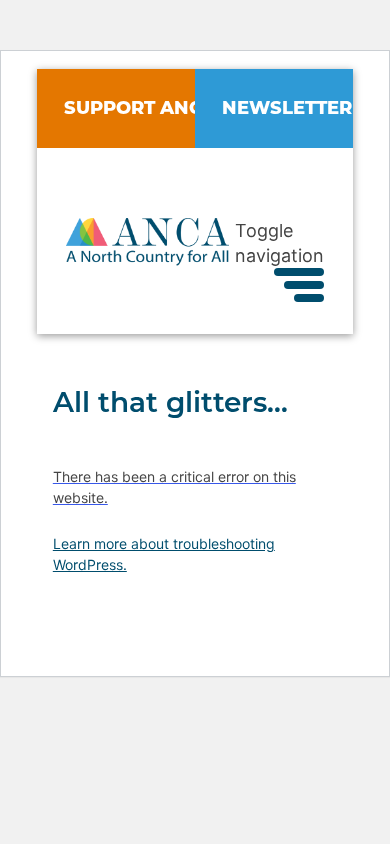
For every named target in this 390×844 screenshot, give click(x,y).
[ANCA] (147, 259)
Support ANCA (140, 108)
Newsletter (287, 108)
